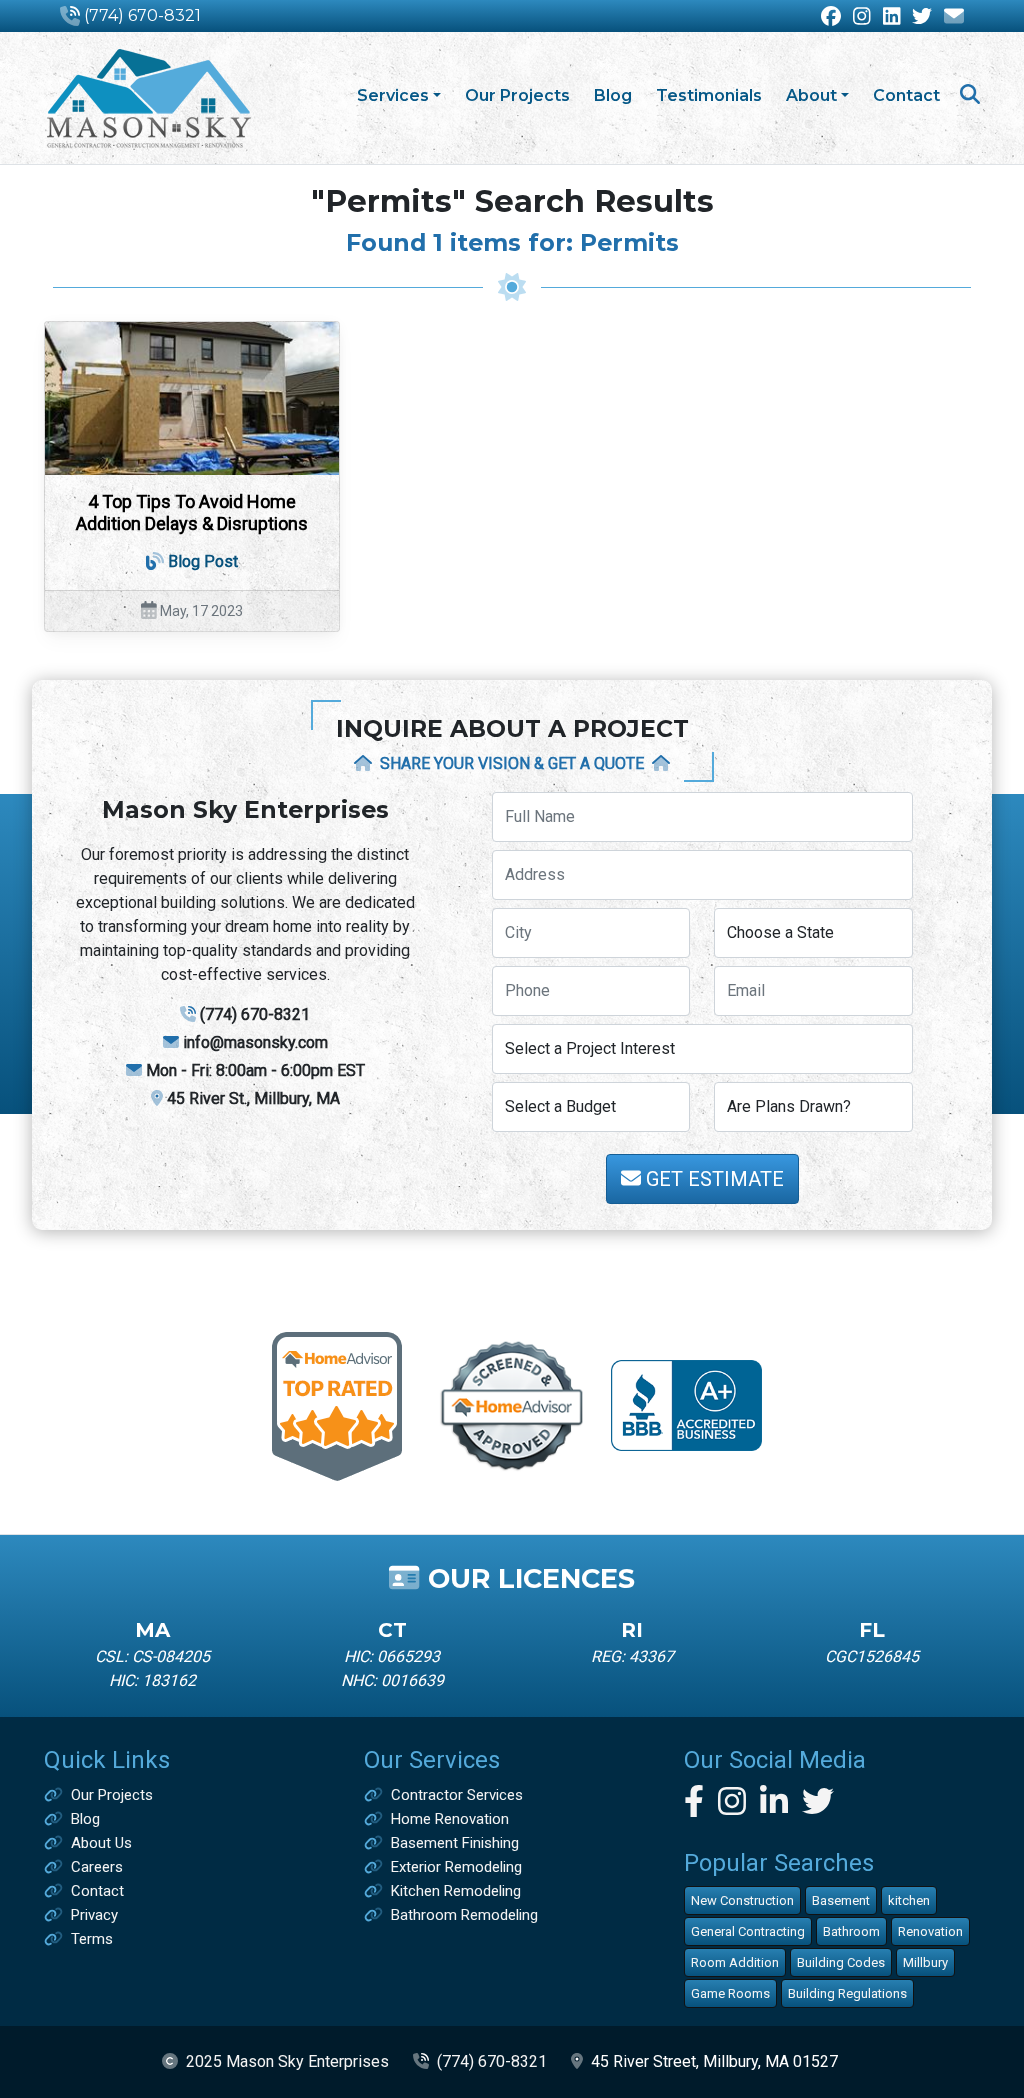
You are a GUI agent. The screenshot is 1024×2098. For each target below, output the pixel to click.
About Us (101, 1843)
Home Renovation (450, 1819)
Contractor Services (457, 1795)
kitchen (909, 1900)
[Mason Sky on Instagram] (862, 17)
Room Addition (735, 1962)
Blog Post (203, 561)
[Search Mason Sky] (970, 96)
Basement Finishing (455, 1843)
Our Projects (517, 95)
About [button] (811, 95)
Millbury (925, 1962)
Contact (906, 95)
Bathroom (851, 1931)
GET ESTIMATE (712, 1179)
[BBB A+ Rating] (686, 1404)
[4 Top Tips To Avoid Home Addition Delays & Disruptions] (192, 399)
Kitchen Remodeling (456, 1891)
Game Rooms (730, 1993)
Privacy (94, 1915)
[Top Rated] (337, 1404)
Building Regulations (847, 1993)
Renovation (930, 1931)
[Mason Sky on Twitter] (922, 17)
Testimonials (709, 95)
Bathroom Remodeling (464, 1915)
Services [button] (393, 95)
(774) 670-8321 (142, 15)
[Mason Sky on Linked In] (892, 17)
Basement (841, 1900)
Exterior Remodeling (456, 1867)
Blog (613, 95)
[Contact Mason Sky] (954, 17)
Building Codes (841, 1962)
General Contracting (748, 1931)
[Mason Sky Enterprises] (148, 98)
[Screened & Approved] (512, 1404)
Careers (97, 1867)
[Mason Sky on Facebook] (831, 17)
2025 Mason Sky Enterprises (287, 2061)
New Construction (742, 1900)
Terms (92, 1939)
